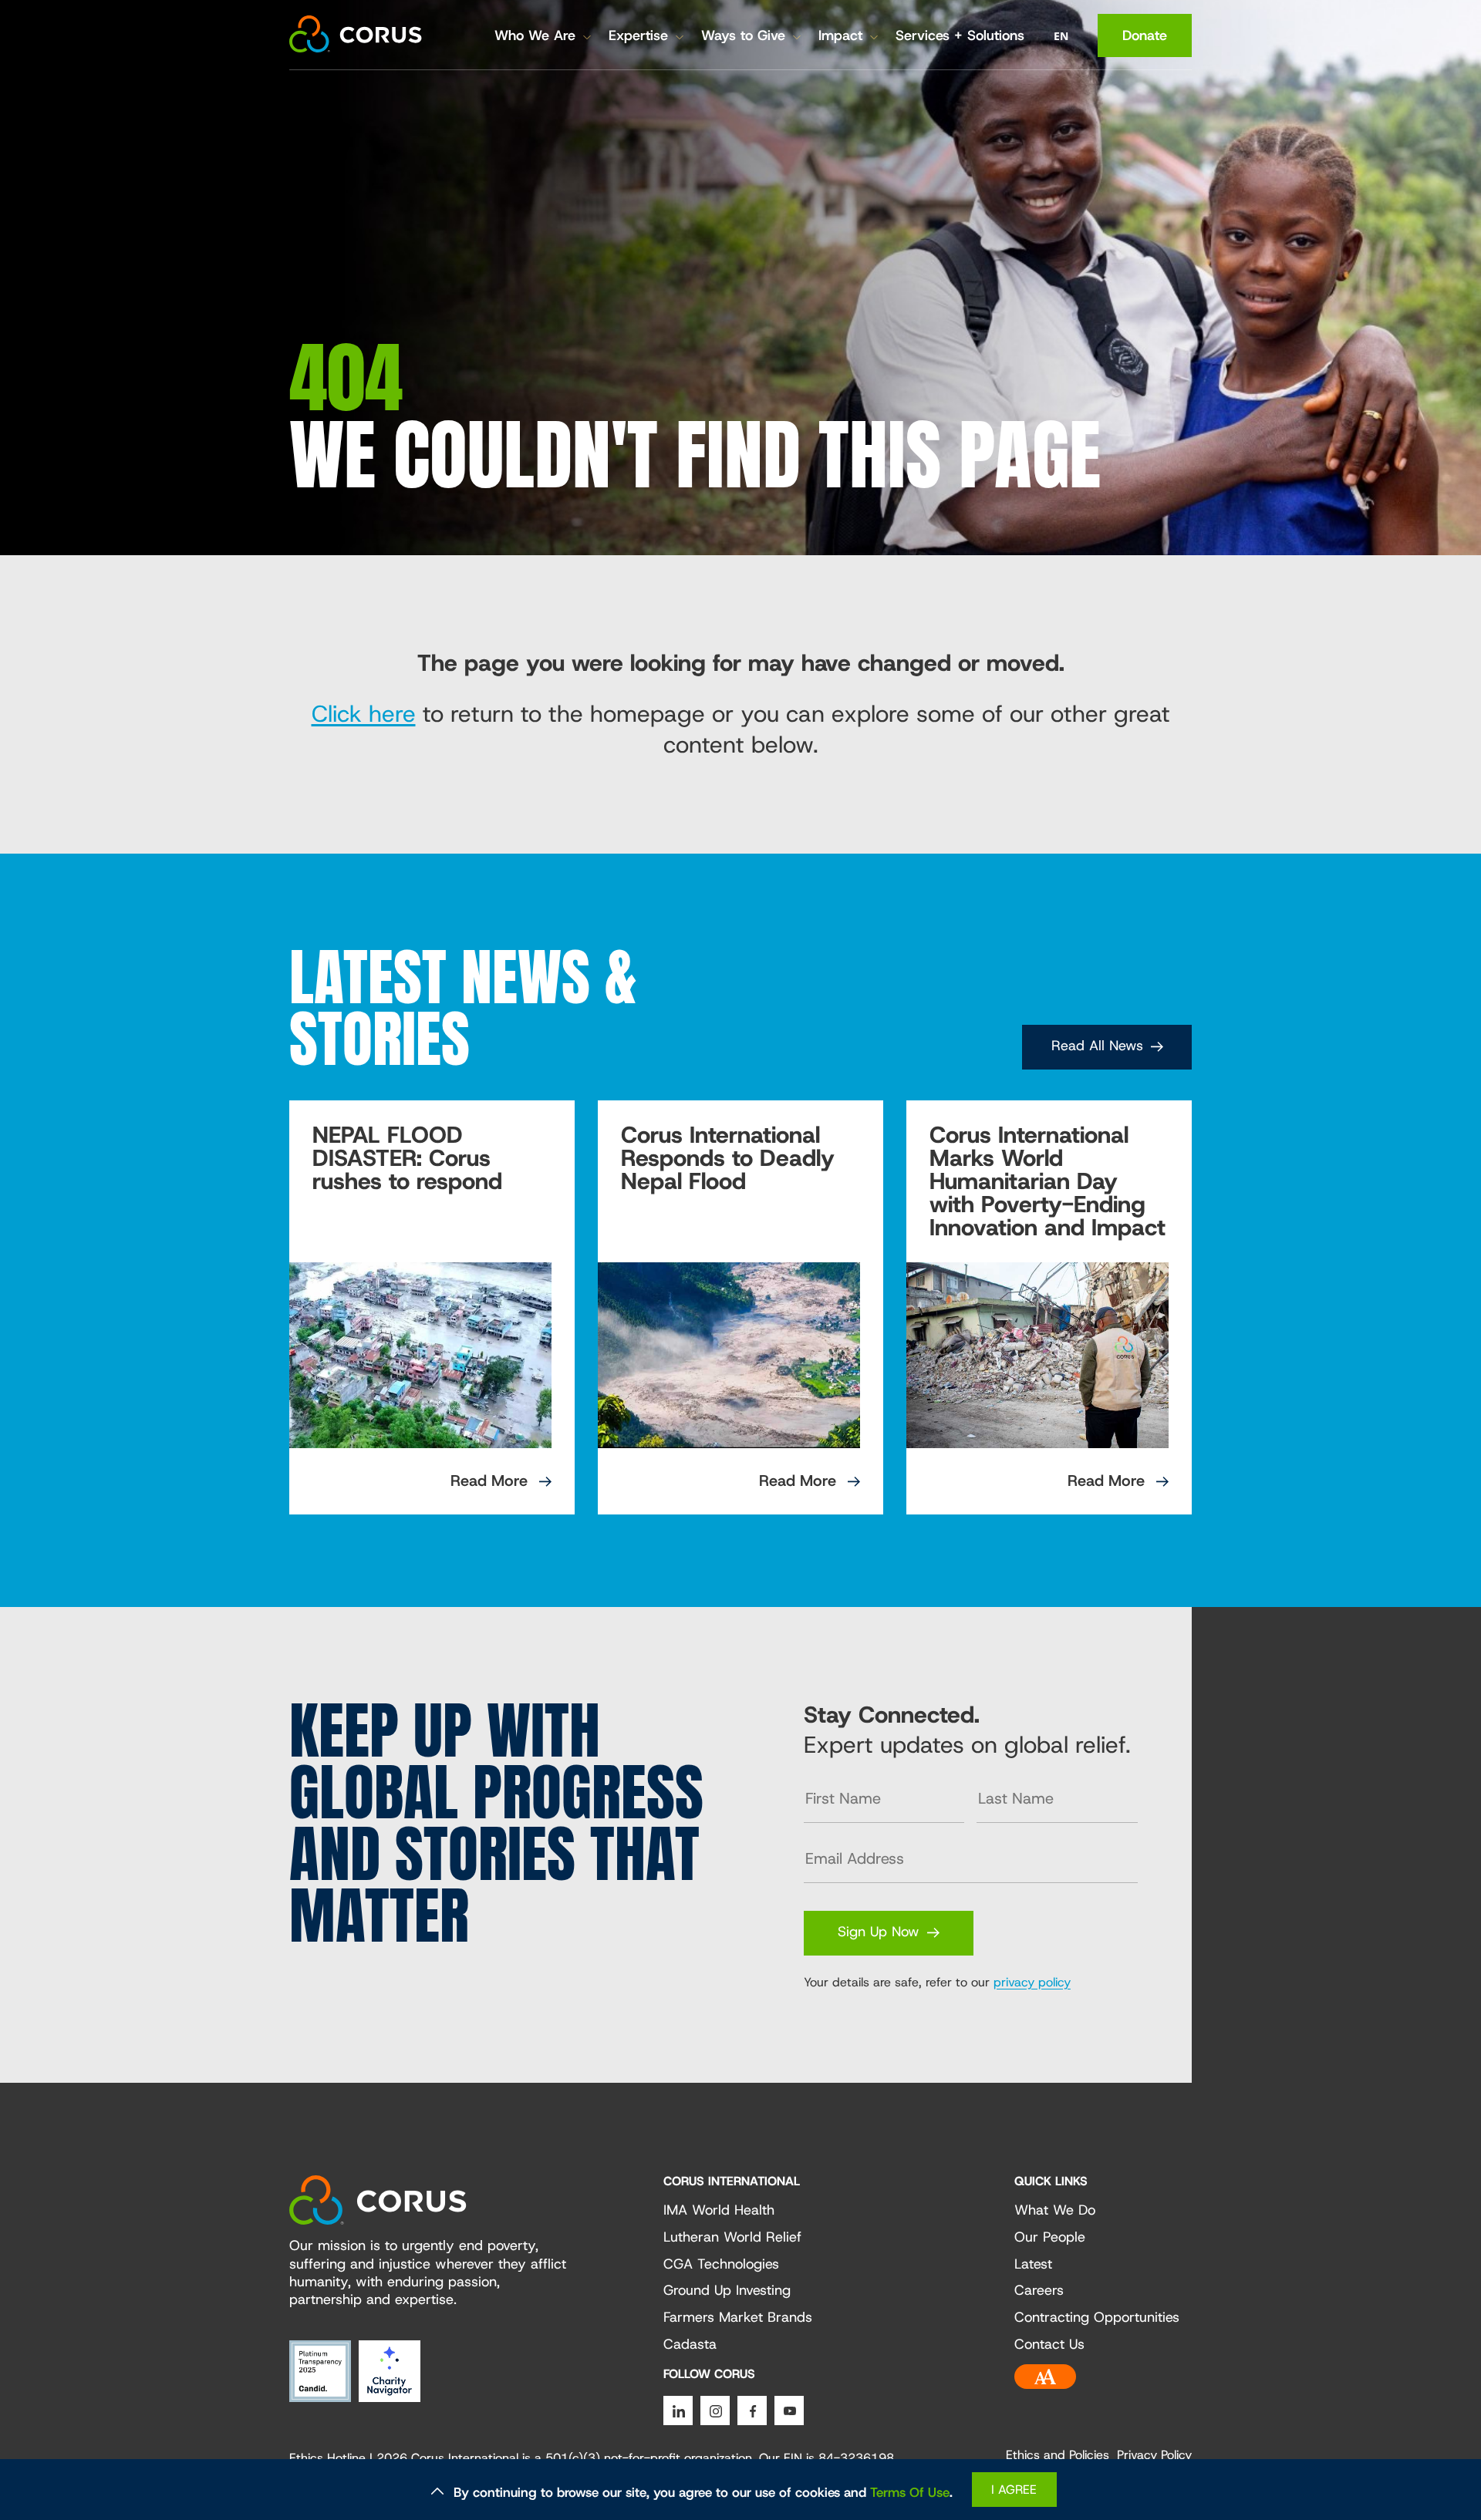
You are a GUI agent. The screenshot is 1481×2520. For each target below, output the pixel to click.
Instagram (715, 2411)
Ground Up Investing (727, 2291)
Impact (840, 35)
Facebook (752, 2411)
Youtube (789, 2411)
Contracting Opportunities (1097, 2318)
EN (1061, 36)
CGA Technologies (721, 2265)
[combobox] (1061, 36)
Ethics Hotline (327, 2458)
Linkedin (678, 2411)
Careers (1039, 2291)
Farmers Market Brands (738, 2318)
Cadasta (690, 2345)
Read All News (1097, 1046)
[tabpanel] (432, 1307)
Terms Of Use (910, 2492)
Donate (1145, 35)
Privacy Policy (1154, 2455)
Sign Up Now (879, 1932)
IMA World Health (719, 2211)
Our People (1050, 2238)
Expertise (638, 35)
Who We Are (535, 35)
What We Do (1055, 2211)
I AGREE (1014, 2490)
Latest (1033, 2265)
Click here (364, 714)
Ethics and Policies (1058, 2455)
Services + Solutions (960, 35)
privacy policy (1032, 1982)
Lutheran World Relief (732, 2238)
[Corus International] (356, 34)
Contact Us (1049, 2345)
